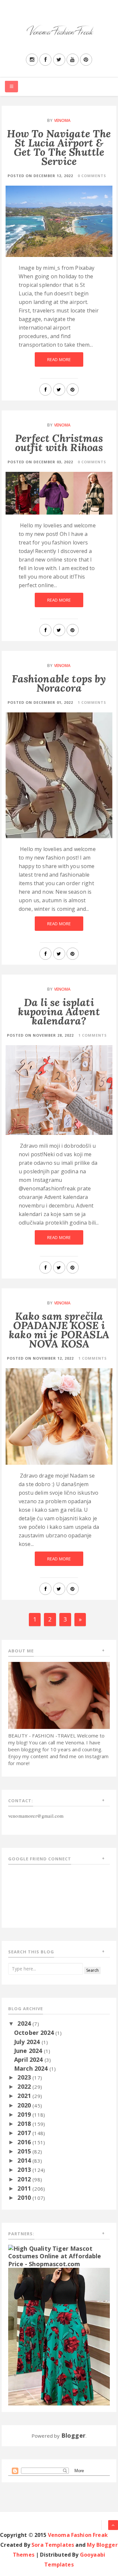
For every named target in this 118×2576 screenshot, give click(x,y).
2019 (25, 2114)
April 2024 (29, 2059)
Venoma (62, 120)
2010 (25, 2197)
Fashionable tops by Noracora (59, 683)
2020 (25, 2105)
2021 (25, 2096)
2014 (25, 2160)
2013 (25, 2170)
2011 (25, 2188)
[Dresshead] (59, 2336)
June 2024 (29, 2051)
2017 (25, 2133)
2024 (25, 2023)
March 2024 (32, 2068)
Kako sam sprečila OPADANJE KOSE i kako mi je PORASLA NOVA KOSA (59, 1330)
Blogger (73, 2435)
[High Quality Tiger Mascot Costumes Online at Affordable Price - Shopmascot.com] (59, 2256)
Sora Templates (53, 2545)
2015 (25, 2151)
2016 (25, 2142)
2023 (25, 2077)
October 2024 (35, 2033)
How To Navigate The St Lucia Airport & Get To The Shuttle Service (59, 147)
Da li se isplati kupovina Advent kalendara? (59, 1012)
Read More (59, 359)
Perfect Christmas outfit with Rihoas (59, 443)
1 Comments (92, 702)
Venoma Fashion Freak (78, 2535)
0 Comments (92, 176)
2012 (25, 2179)
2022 (25, 2086)
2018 (25, 2124)
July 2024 (28, 2042)
